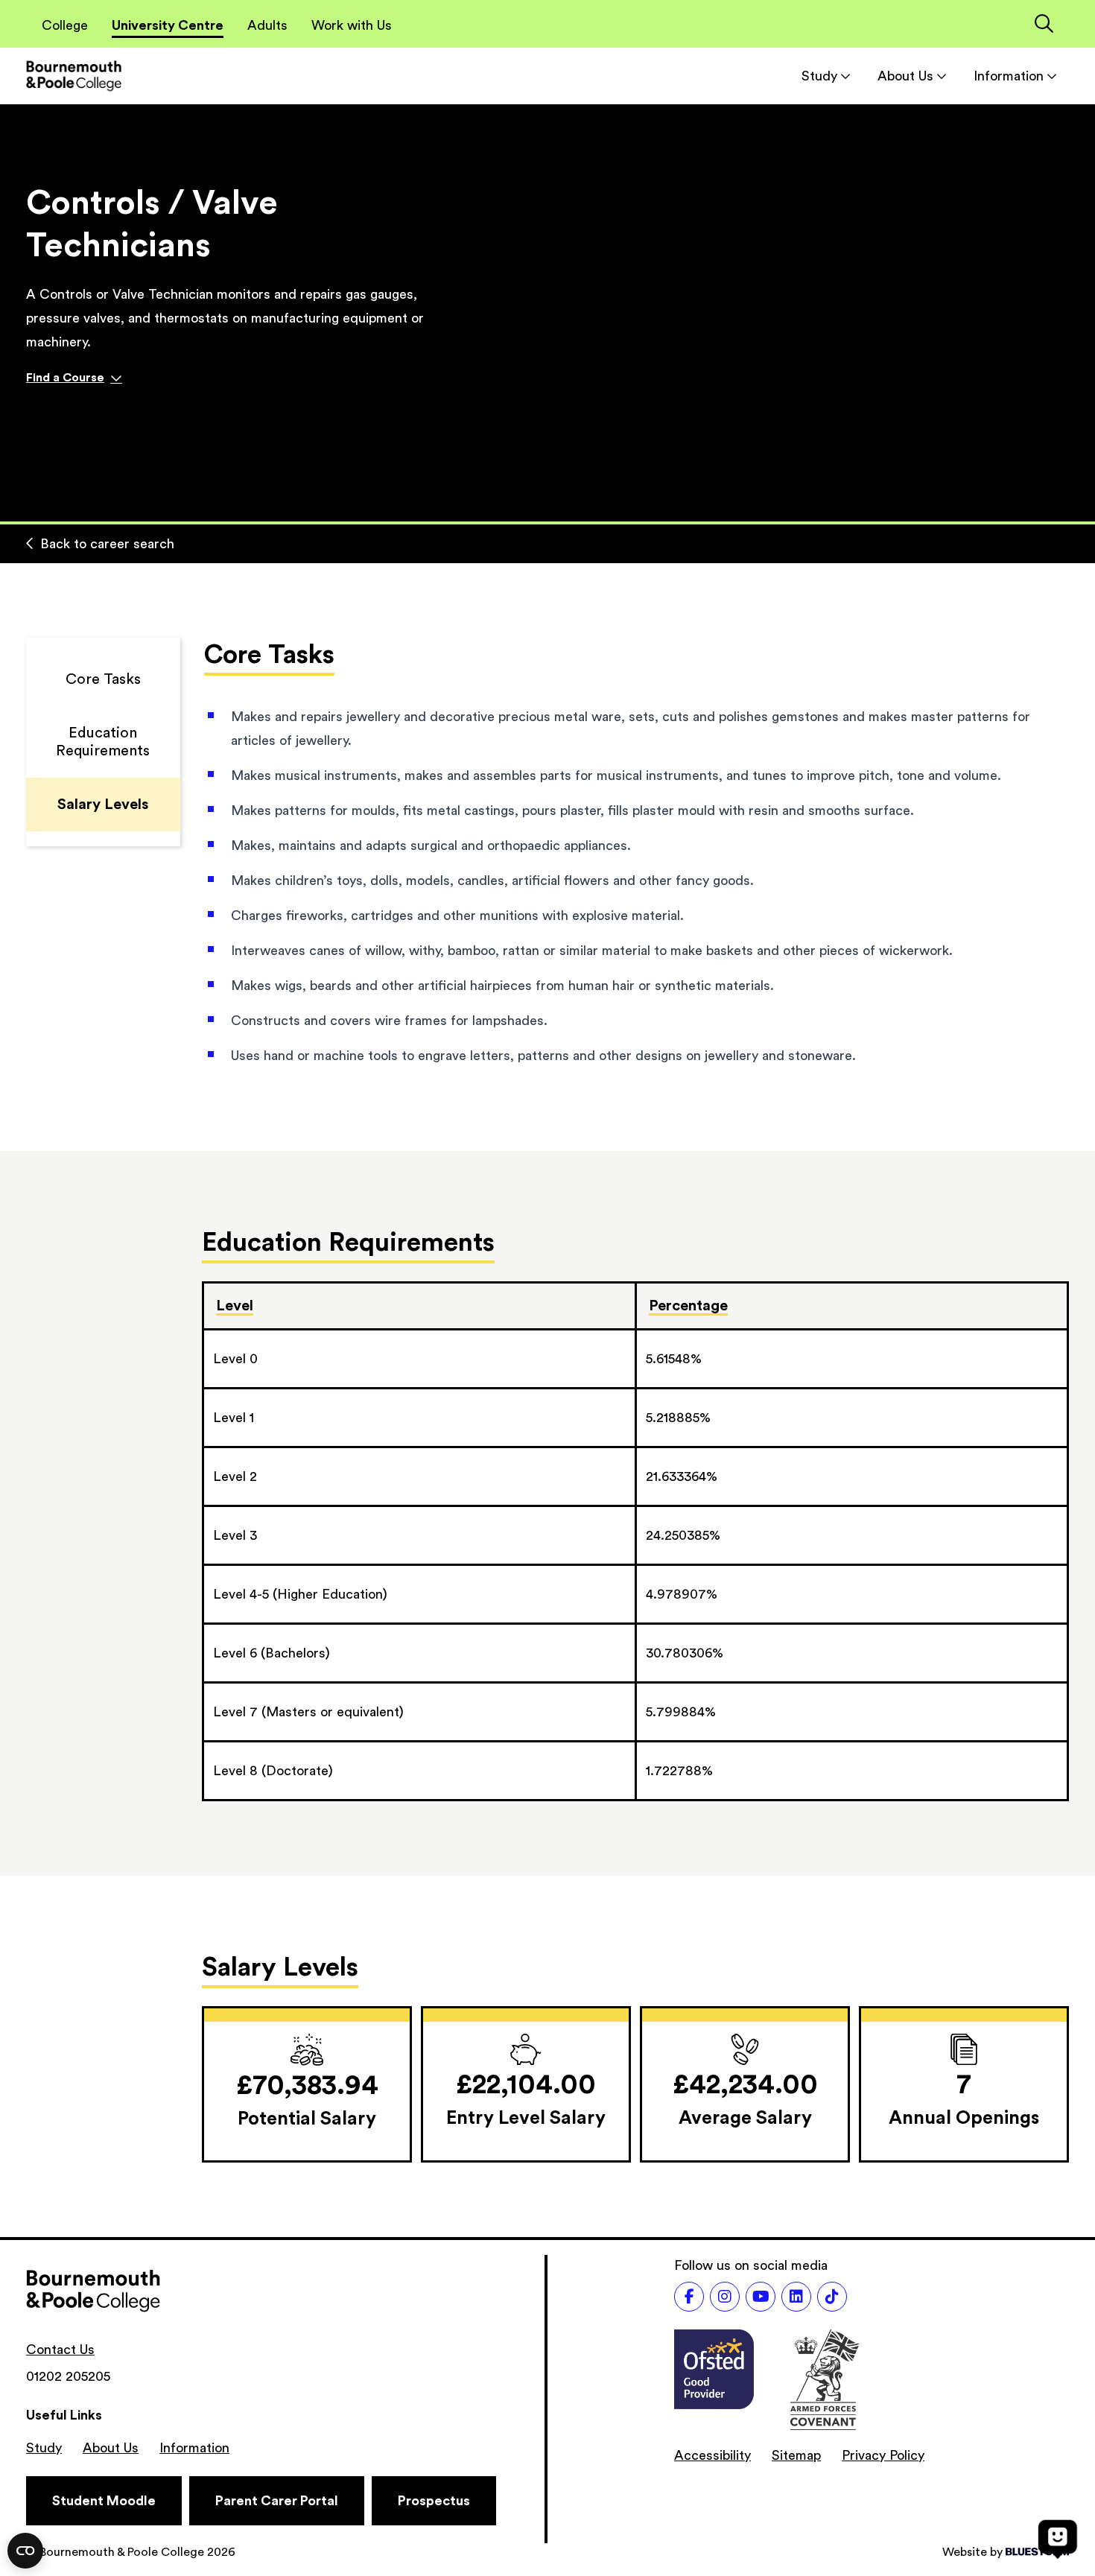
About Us (905, 76)
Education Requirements (103, 742)
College (65, 25)
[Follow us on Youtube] (761, 2297)
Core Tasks (103, 679)
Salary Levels (103, 805)
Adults (267, 25)
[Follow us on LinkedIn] (796, 2297)
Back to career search (107, 544)
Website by (972, 2552)
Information (1009, 76)
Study (819, 76)
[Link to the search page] (1044, 25)
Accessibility (712, 2455)
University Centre (168, 25)
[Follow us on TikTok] (832, 2297)
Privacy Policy (883, 2455)
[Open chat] (1058, 2539)
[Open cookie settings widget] (25, 2551)
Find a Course (65, 378)
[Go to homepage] (74, 76)
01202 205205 (68, 2376)
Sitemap (796, 2455)
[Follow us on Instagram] (725, 2297)
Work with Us (352, 25)
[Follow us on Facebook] (689, 2297)
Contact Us (60, 2350)
